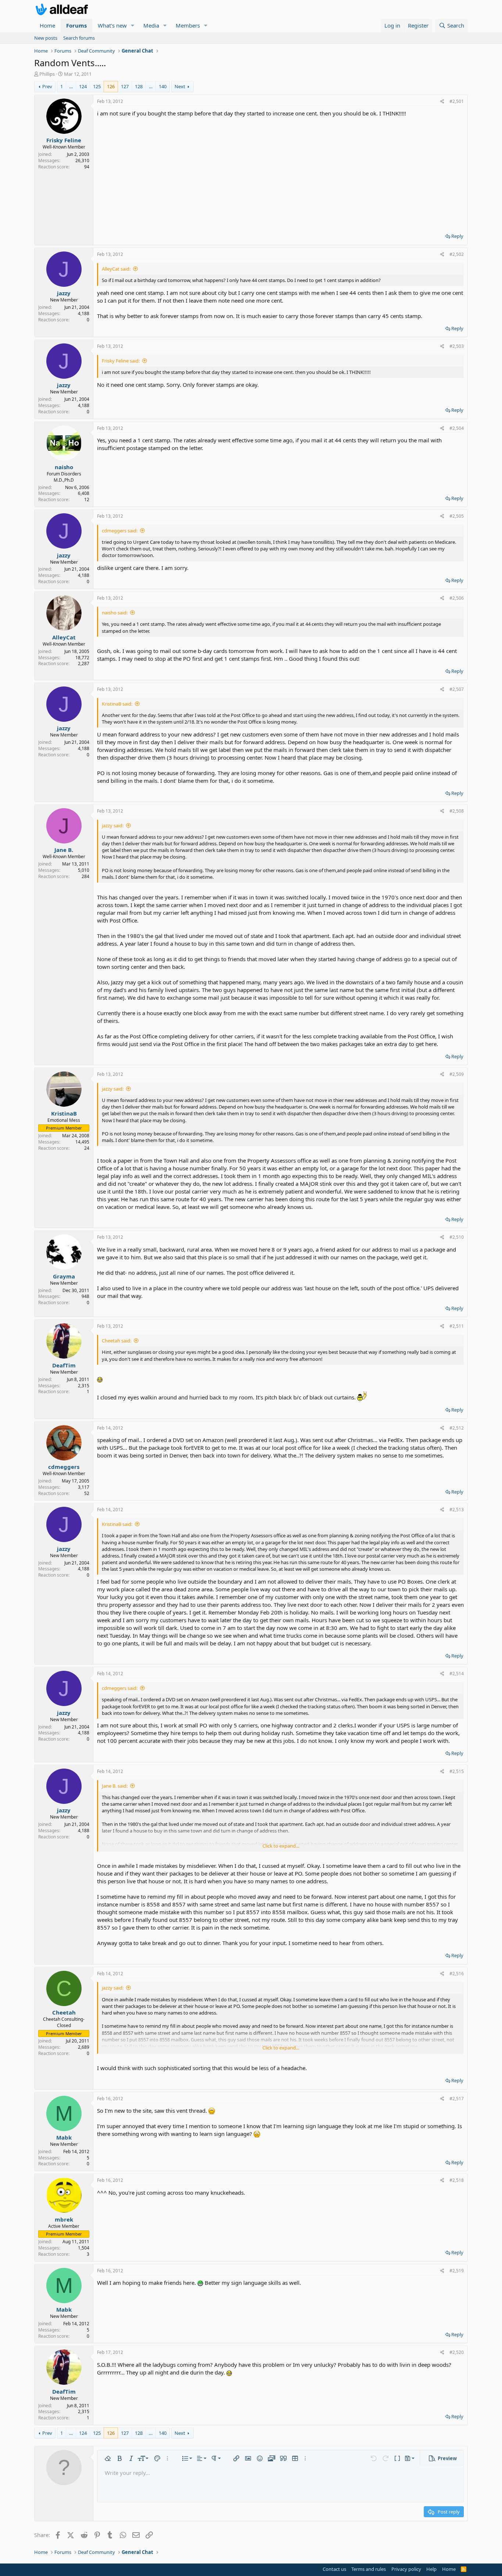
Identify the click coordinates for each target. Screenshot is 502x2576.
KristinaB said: (117, 704)
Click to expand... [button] (281, 1846)
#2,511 (457, 1326)
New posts (46, 38)
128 (139, 86)
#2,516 (457, 1974)
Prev (47, 86)
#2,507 (457, 689)
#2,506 (457, 598)
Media (151, 25)
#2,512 (457, 1428)
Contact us (334, 2569)
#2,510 (457, 1237)
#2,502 (457, 254)
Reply (457, 236)
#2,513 (457, 1510)
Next (180, 86)
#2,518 (457, 2180)
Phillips (47, 74)
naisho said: (115, 613)
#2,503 (457, 346)
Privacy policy (406, 2569)
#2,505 (457, 516)
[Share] (442, 102)
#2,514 (457, 1674)
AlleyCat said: (116, 269)
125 (97, 86)
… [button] (71, 86)
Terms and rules (369, 2569)
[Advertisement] (280, 172)
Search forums (79, 38)
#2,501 (457, 101)
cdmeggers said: (120, 531)
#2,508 (457, 811)
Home (47, 25)
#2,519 (457, 2271)
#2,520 (457, 2352)
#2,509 (457, 1074)
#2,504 (457, 428)
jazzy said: (113, 825)
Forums (76, 25)
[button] (133, 26)
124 (83, 86)
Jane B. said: (115, 1786)
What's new (112, 25)
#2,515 (457, 1771)
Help (431, 2569)
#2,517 (457, 2099)
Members (188, 25)
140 (163, 86)
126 (111, 86)
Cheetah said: (116, 1341)
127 (125, 86)
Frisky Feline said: (121, 361)
